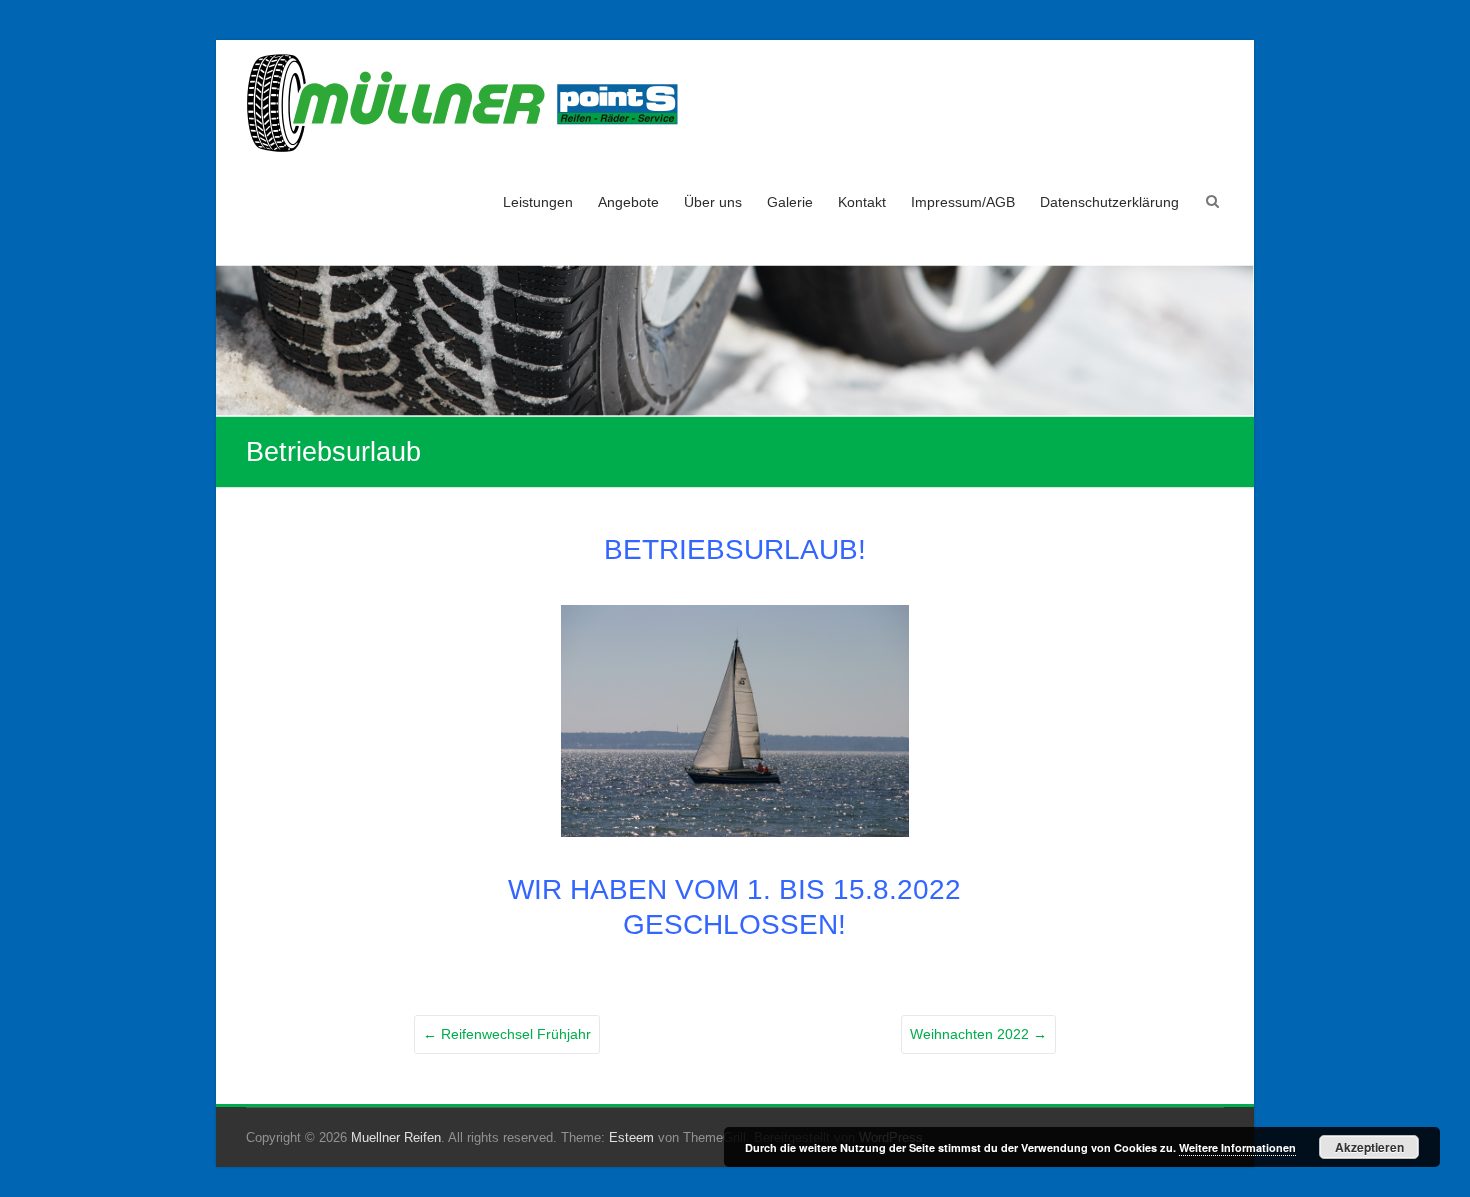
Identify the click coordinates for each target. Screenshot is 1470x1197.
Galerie (790, 202)
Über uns (713, 202)
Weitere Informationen (1237, 1147)
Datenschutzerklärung (1109, 202)
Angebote (628, 202)
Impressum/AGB (963, 202)
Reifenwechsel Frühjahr (507, 1034)
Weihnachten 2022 (978, 1034)
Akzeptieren (1369, 1147)
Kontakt (862, 202)
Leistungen (538, 202)
